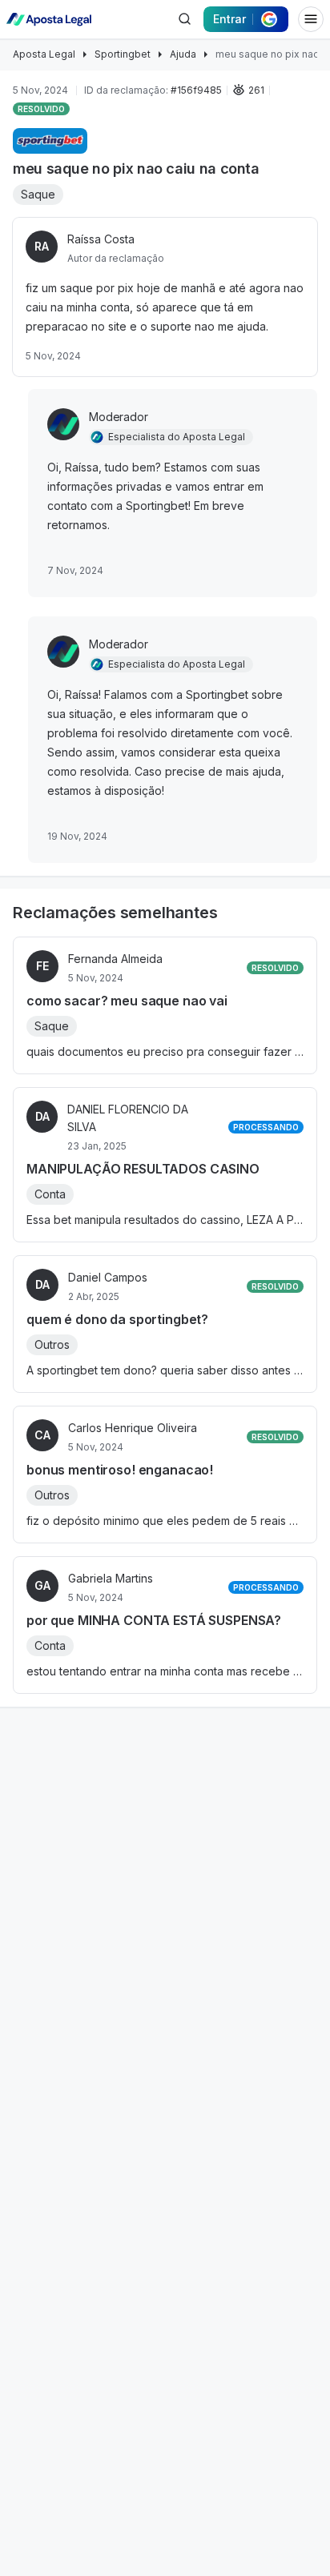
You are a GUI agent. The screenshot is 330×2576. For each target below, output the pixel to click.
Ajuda (183, 54)
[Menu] (311, 19)
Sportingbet (123, 54)
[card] (165, 1005)
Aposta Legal (44, 54)
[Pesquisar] (184, 19)
